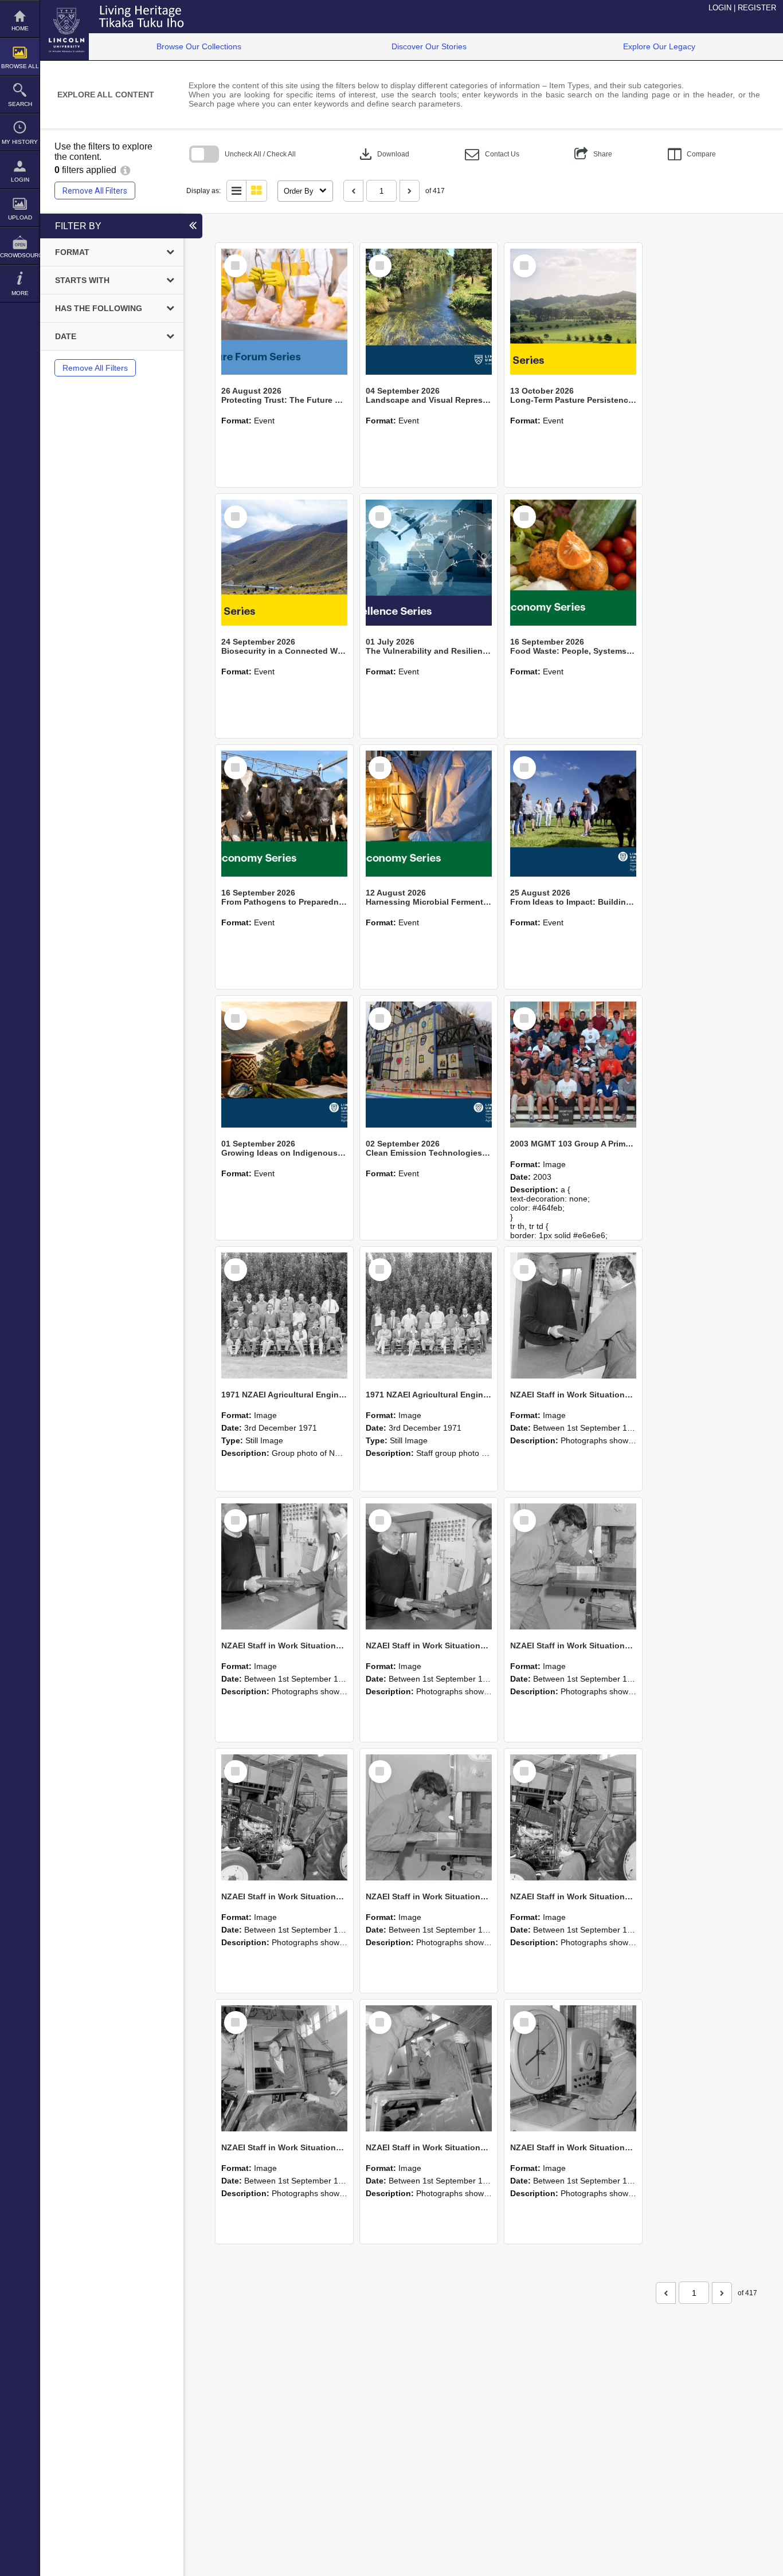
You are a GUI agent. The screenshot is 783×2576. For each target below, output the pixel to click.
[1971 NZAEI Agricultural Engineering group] (284, 1316)
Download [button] (383, 154)
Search (20, 104)
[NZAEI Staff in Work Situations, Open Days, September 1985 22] (573, 1566)
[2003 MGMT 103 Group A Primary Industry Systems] (573, 1065)
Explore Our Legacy (659, 46)
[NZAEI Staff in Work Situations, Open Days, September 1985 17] (429, 2068)
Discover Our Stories (429, 46)
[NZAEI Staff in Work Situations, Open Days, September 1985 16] (573, 2068)
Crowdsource (20, 255)
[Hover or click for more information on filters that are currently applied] (125, 170)
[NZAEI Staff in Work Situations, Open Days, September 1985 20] (429, 1817)
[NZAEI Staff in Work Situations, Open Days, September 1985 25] (573, 1316)
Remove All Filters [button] (95, 191)
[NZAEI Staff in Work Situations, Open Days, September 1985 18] (284, 2068)
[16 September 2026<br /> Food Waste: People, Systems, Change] (573, 563)
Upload (20, 217)
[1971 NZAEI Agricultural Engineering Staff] (429, 1316)
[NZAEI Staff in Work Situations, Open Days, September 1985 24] (284, 1566)
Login (20, 180)
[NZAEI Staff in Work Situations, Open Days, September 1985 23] (429, 1566)
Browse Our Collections (199, 46)
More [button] (20, 293)
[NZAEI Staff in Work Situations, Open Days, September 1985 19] (573, 1817)
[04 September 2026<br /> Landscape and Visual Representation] (429, 312)
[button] (492, 154)
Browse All (20, 66)
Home (20, 28)
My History (20, 142)
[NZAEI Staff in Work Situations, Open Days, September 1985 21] (284, 1817)
